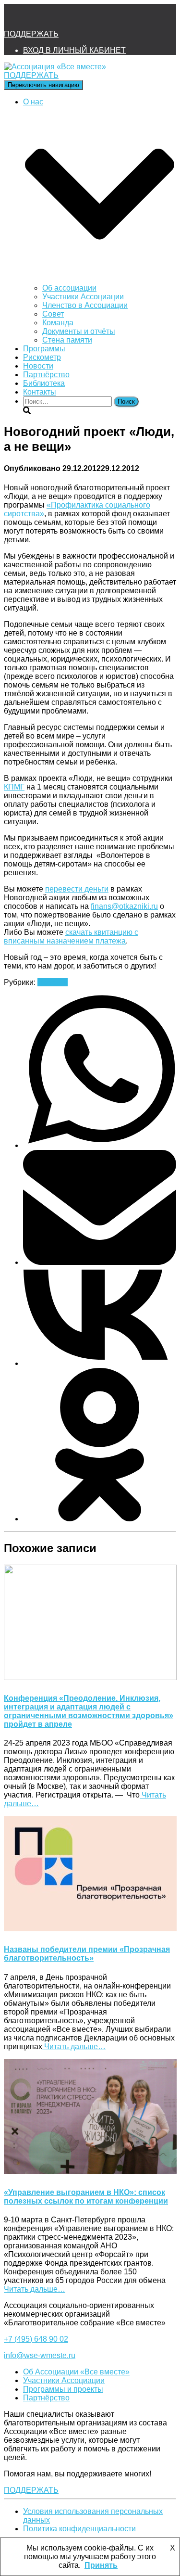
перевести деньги (77, 889)
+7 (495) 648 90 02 (36, 2339)
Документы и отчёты (79, 331)
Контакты (40, 392)
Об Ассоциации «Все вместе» (76, 2372)
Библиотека (44, 383)
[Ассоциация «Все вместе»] (55, 67)
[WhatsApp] (100, 1145)
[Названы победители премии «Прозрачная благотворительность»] (90, 1929)
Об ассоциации (69, 288)
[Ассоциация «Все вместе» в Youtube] (93, 17)
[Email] (100, 1262)
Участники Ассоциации (83, 297)
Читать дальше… (74, 2047)
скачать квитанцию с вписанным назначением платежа (71, 937)
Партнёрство (46, 375)
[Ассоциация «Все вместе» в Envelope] (15, 17)
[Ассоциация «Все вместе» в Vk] (67, 17)
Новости (38, 366)
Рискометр (42, 357)
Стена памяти (67, 340)
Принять (101, 2565)
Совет (53, 314)
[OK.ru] (100, 1519)
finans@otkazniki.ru (124, 906)
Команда (58, 323)
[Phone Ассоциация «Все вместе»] (41, 17)
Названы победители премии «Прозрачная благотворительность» (87, 1954)
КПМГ (14, 787)
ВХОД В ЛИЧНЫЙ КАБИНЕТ (74, 50)
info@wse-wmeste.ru (40, 2355)
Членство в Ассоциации (85, 305)
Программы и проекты (63, 2389)
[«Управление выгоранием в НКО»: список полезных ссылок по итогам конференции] (90, 2172)
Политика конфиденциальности (79, 2529)
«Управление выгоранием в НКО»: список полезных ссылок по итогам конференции (86, 2197)
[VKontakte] (100, 1363)
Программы (44, 349)
